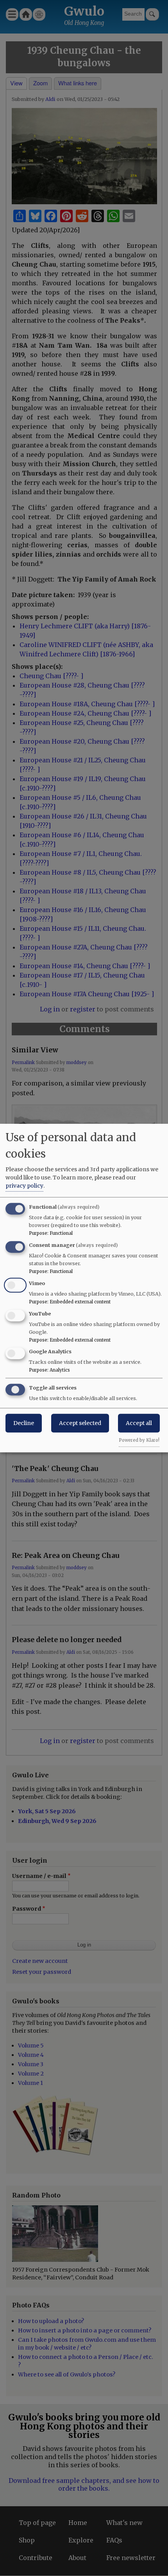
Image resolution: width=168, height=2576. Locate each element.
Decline (24, 1423)
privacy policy (24, 1186)
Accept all (139, 1423)
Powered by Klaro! (139, 1440)
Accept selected (80, 1423)
